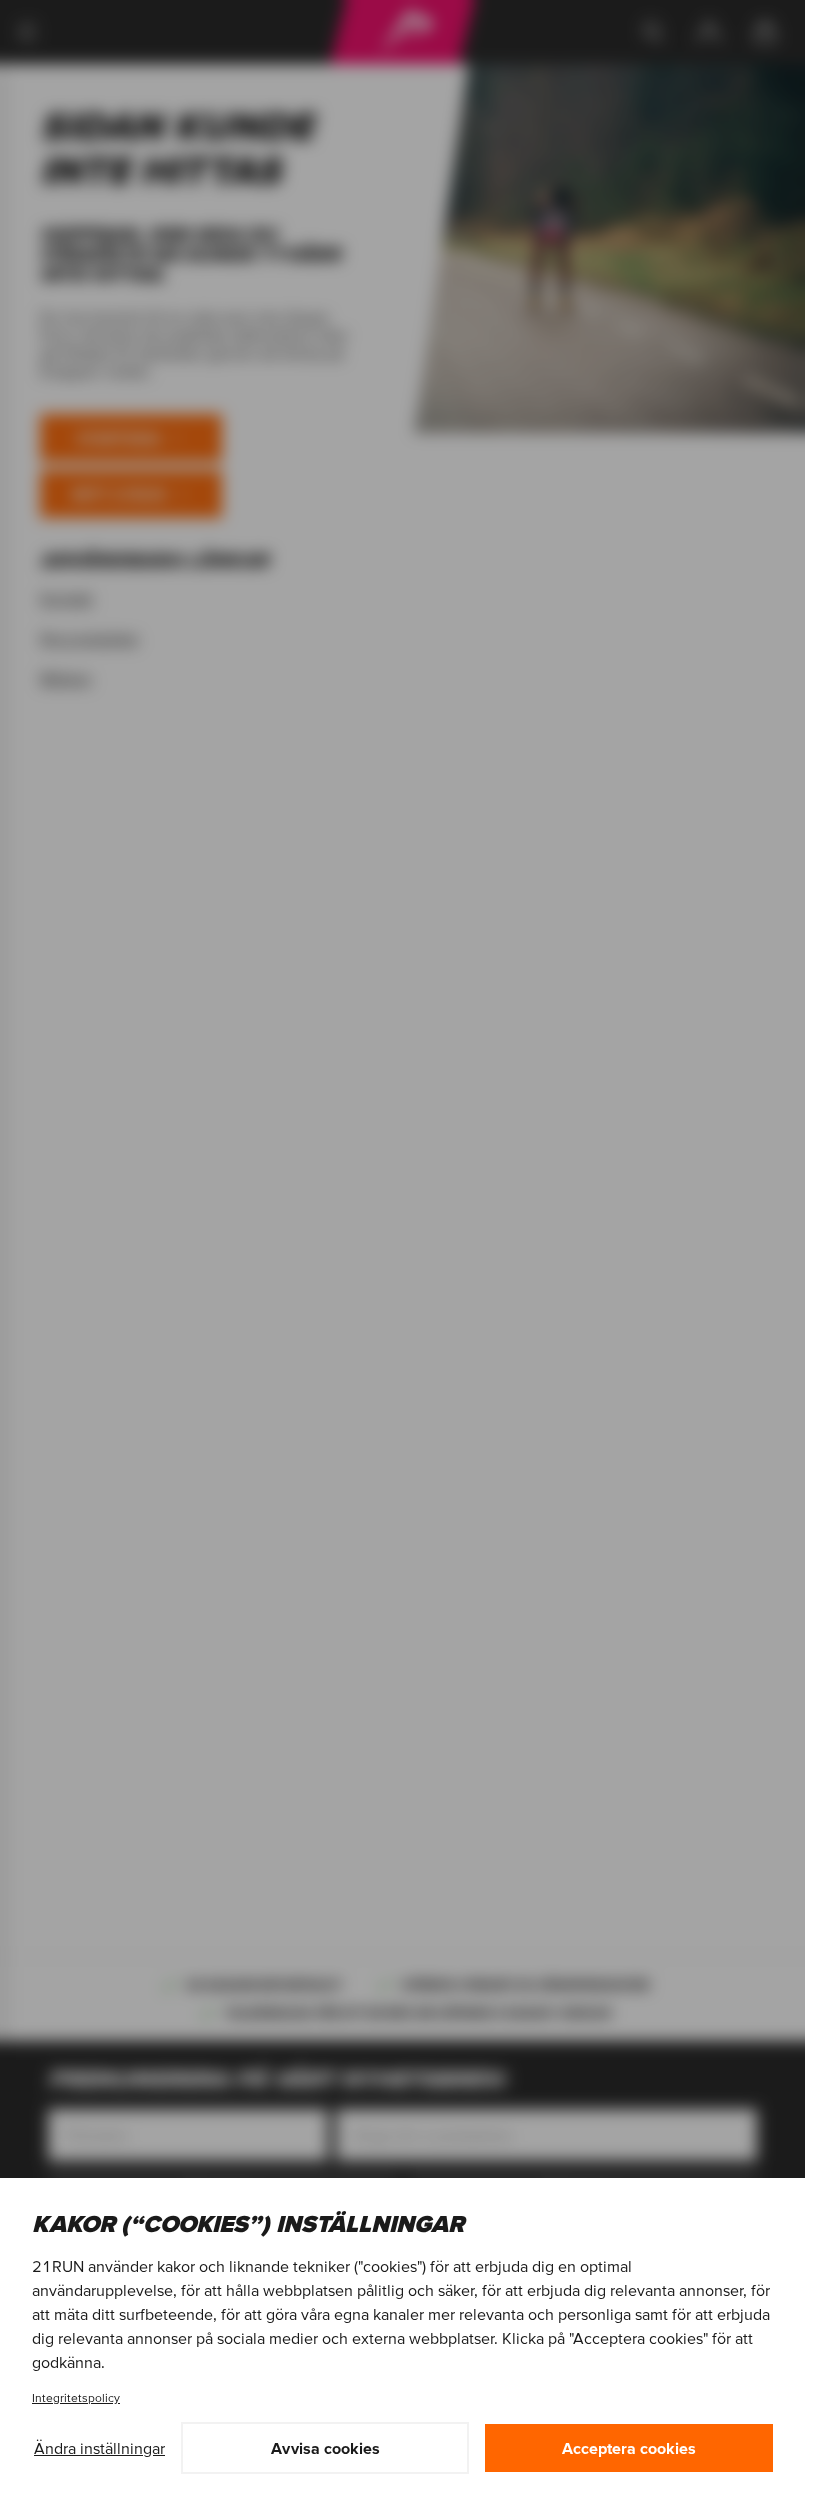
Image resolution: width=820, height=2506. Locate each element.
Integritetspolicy (76, 2397)
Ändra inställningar (99, 2448)
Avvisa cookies (325, 2448)
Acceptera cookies (629, 2448)
